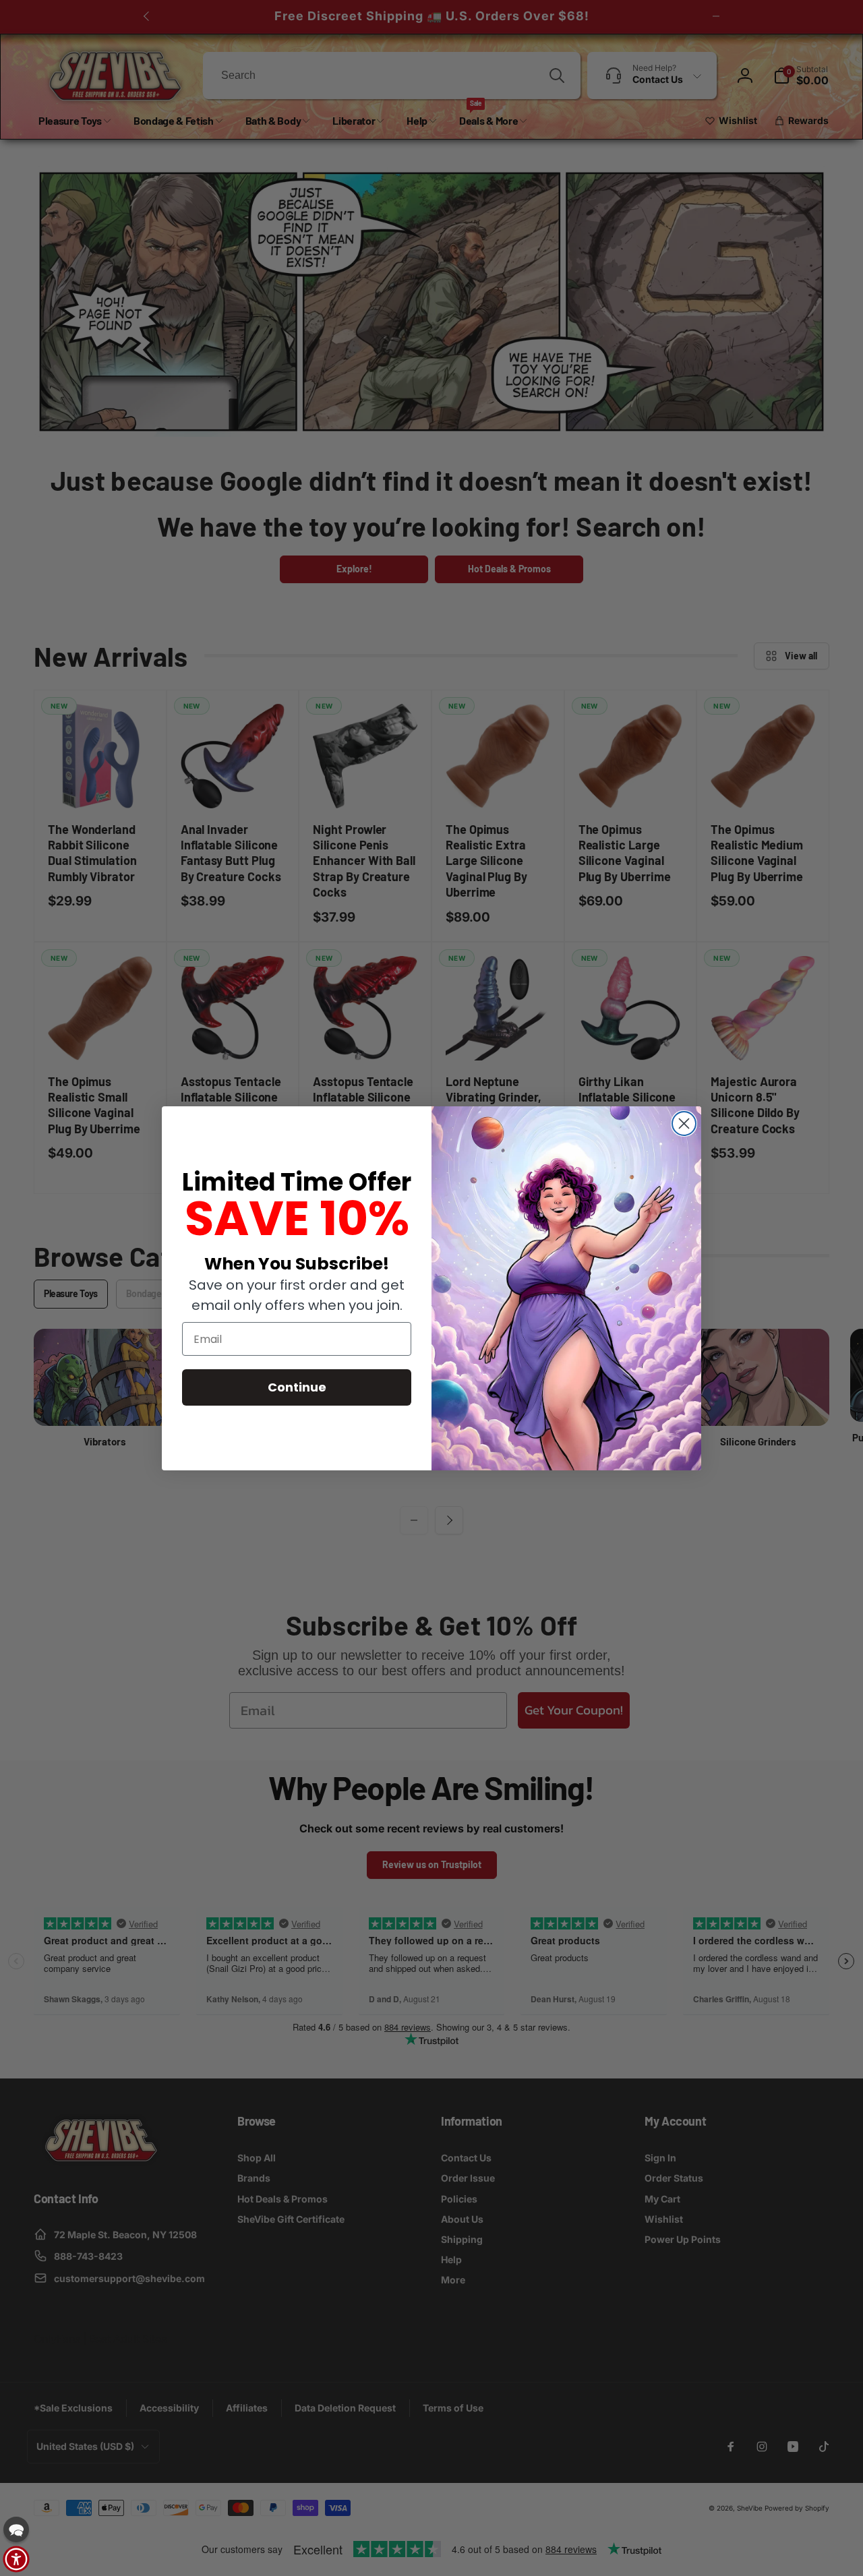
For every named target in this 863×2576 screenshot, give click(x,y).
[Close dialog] (684, 1124)
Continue (297, 1387)
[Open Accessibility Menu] (16, 2559)
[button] (16, 2529)
